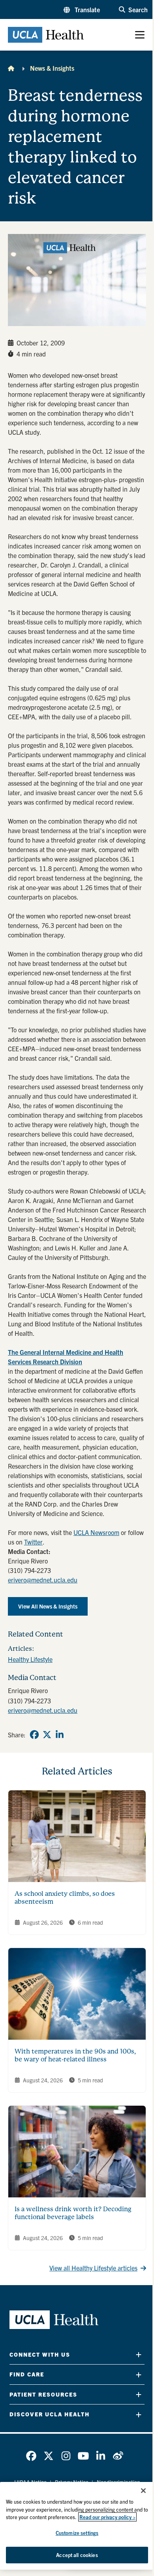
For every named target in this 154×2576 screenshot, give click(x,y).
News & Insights (52, 68)
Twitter (33, 1542)
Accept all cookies (77, 2555)
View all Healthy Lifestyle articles (93, 2268)
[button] (82, 9)
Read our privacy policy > (107, 2517)
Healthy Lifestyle (30, 1659)
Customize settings (77, 2533)
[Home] (11, 68)
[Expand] (139, 2354)
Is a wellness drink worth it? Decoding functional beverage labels (73, 2213)
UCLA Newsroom (96, 1532)
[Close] (143, 2491)
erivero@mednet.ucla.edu (43, 1580)
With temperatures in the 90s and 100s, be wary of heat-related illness (75, 2055)
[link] (34, 1735)
